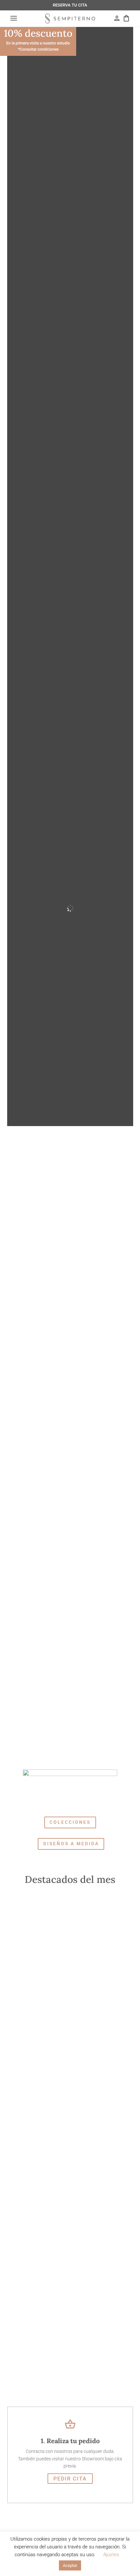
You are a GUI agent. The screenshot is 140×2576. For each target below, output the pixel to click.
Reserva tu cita (70, 5)
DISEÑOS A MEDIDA (71, 1844)
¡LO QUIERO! (44, 2171)
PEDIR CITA (70, 2479)
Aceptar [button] (70, 2565)
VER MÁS (37, 1957)
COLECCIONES (70, 1822)
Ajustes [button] (111, 2555)
